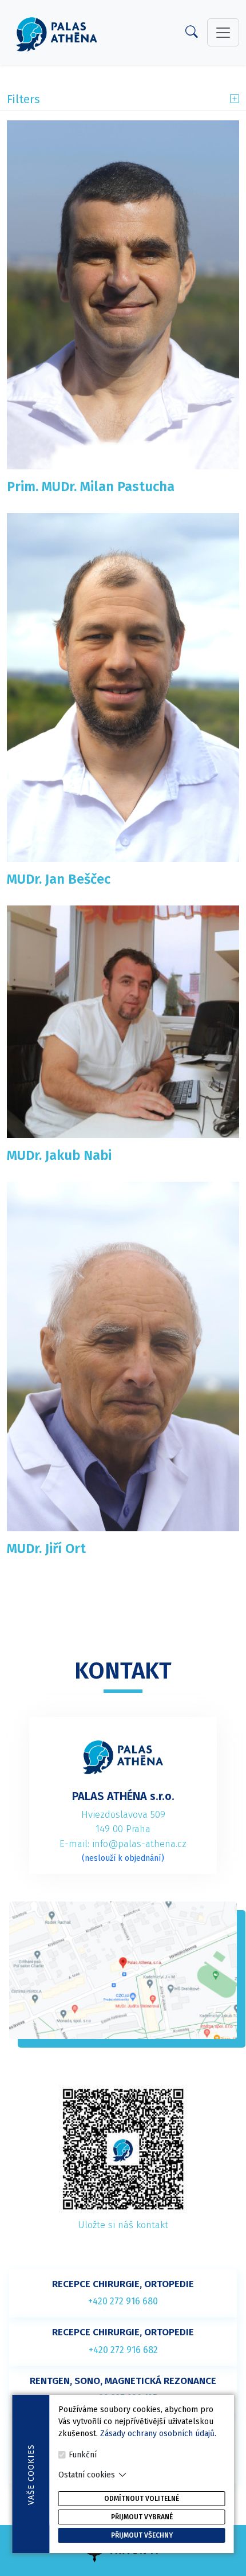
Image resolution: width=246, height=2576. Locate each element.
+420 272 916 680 (123, 2301)
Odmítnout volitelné (142, 2499)
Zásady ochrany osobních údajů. (158, 2434)
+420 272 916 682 (123, 2350)
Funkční (83, 2455)
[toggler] (223, 32)
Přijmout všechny (142, 2535)
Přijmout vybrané (142, 2517)
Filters (23, 99)
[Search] (192, 34)
